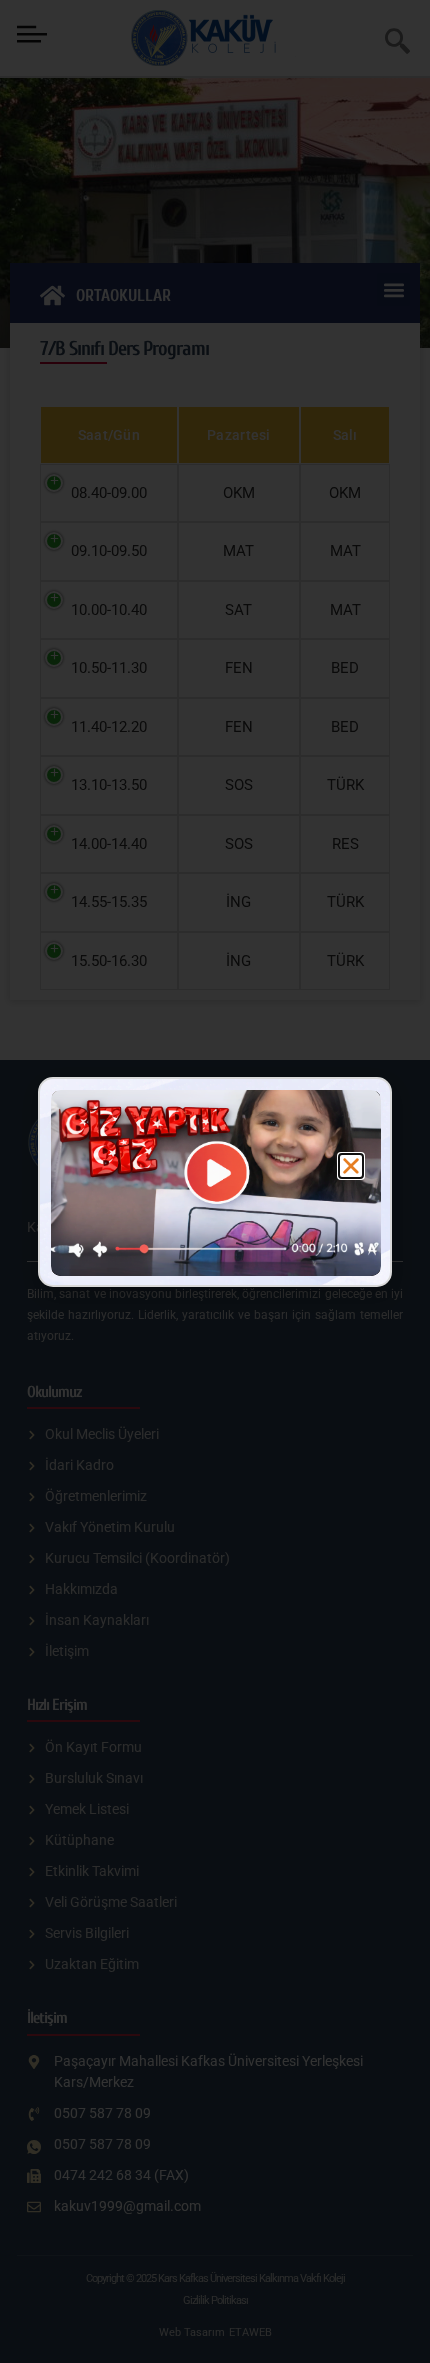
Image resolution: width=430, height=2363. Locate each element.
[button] (351, 1166)
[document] (215, 1181)
